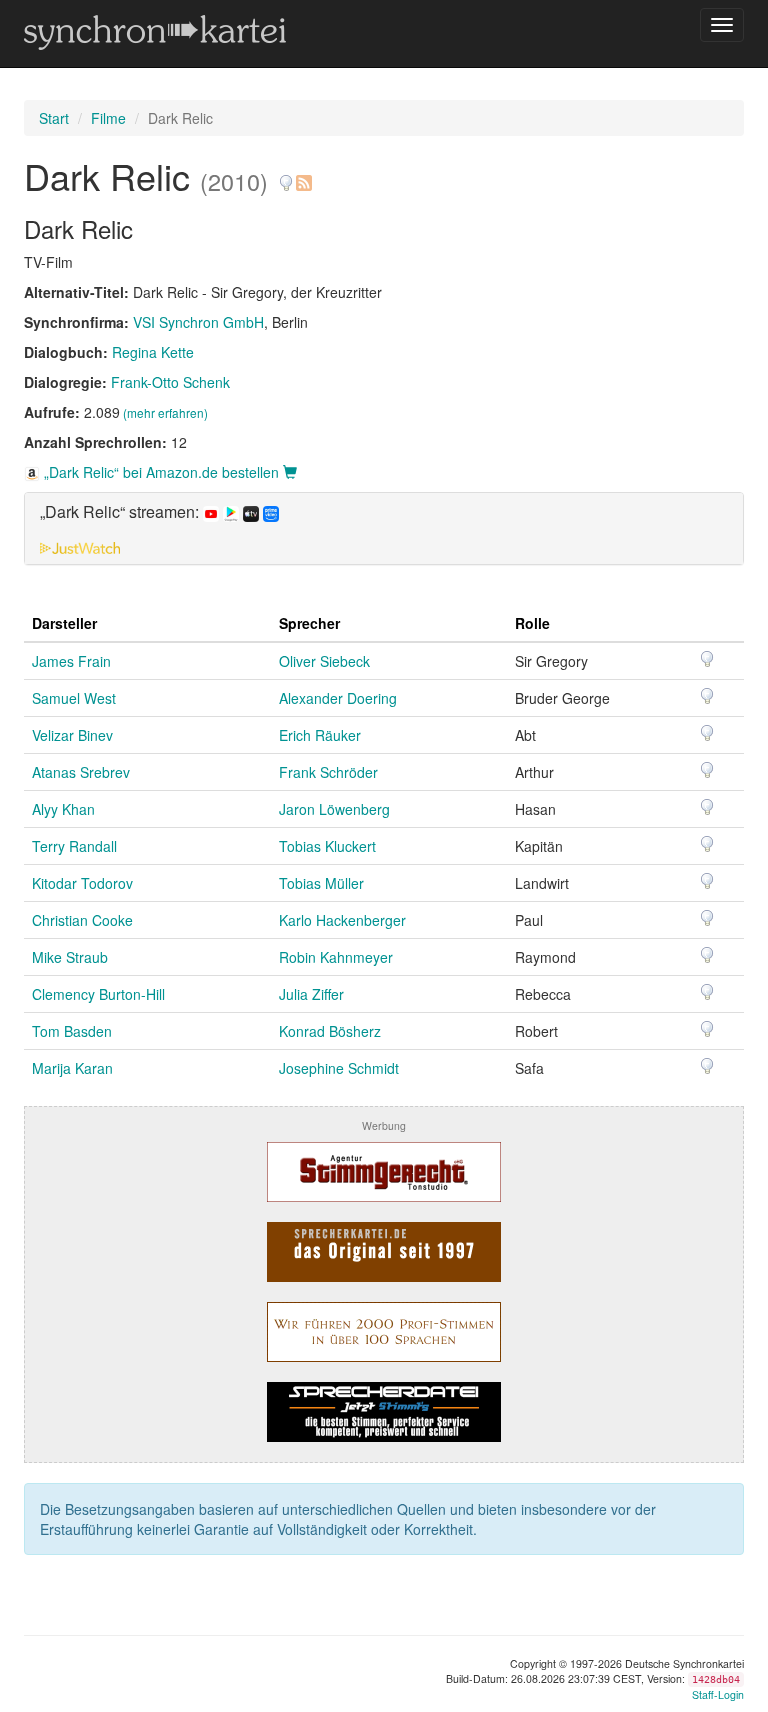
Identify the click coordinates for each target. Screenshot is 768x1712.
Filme (108, 118)
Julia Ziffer (311, 994)
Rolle (532, 623)
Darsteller (64, 623)
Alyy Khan (63, 809)
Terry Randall (74, 846)
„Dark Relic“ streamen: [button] (121, 512)
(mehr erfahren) (165, 412)
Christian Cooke (82, 920)
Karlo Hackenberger (342, 920)
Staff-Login (718, 1694)
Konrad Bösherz (330, 1031)
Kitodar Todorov (82, 883)
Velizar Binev (72, 735)
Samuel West (74, 698)
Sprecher (309, 623)
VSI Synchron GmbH (198, 322)
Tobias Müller (321, 883)
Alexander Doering (338, 698)
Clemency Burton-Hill (98, 994)
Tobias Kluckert (327, 846)
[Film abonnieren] (303, 175)
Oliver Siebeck (324, 661)
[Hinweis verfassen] (286, 175)
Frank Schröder (328, 772)
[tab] (384, 528)
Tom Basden (72, 1031)
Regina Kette (153, 352)
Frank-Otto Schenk (170, 382)
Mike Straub (70, 957)
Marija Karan (72, 1068)
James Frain (71, 661)
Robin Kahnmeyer (336, 957)
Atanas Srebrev (81, 772)
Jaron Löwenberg (334, 809)
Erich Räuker (320, 735)
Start (54, 118)
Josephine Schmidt (339, 1068)
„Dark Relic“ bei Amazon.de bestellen (161, 472)
